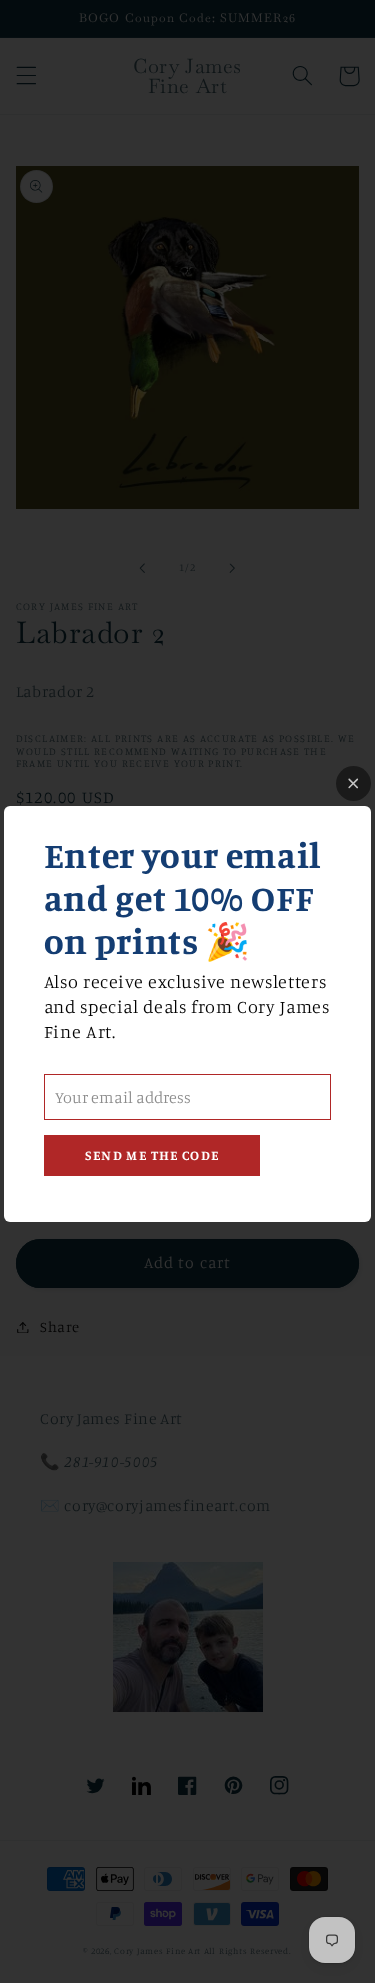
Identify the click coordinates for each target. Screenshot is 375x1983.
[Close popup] (353, 783)
